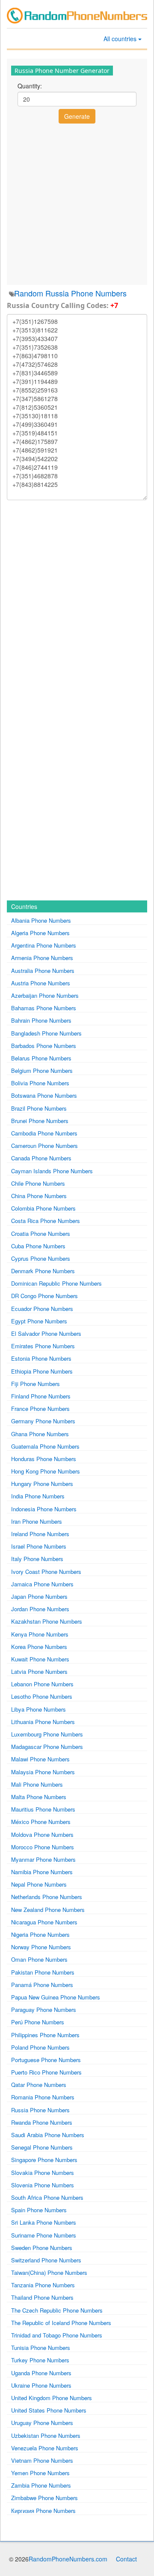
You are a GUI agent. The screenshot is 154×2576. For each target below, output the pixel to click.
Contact (126, 2559)
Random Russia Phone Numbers (70, 293)
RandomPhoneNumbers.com (68, 2559)
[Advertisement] (77, 203)
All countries (121, 39)
